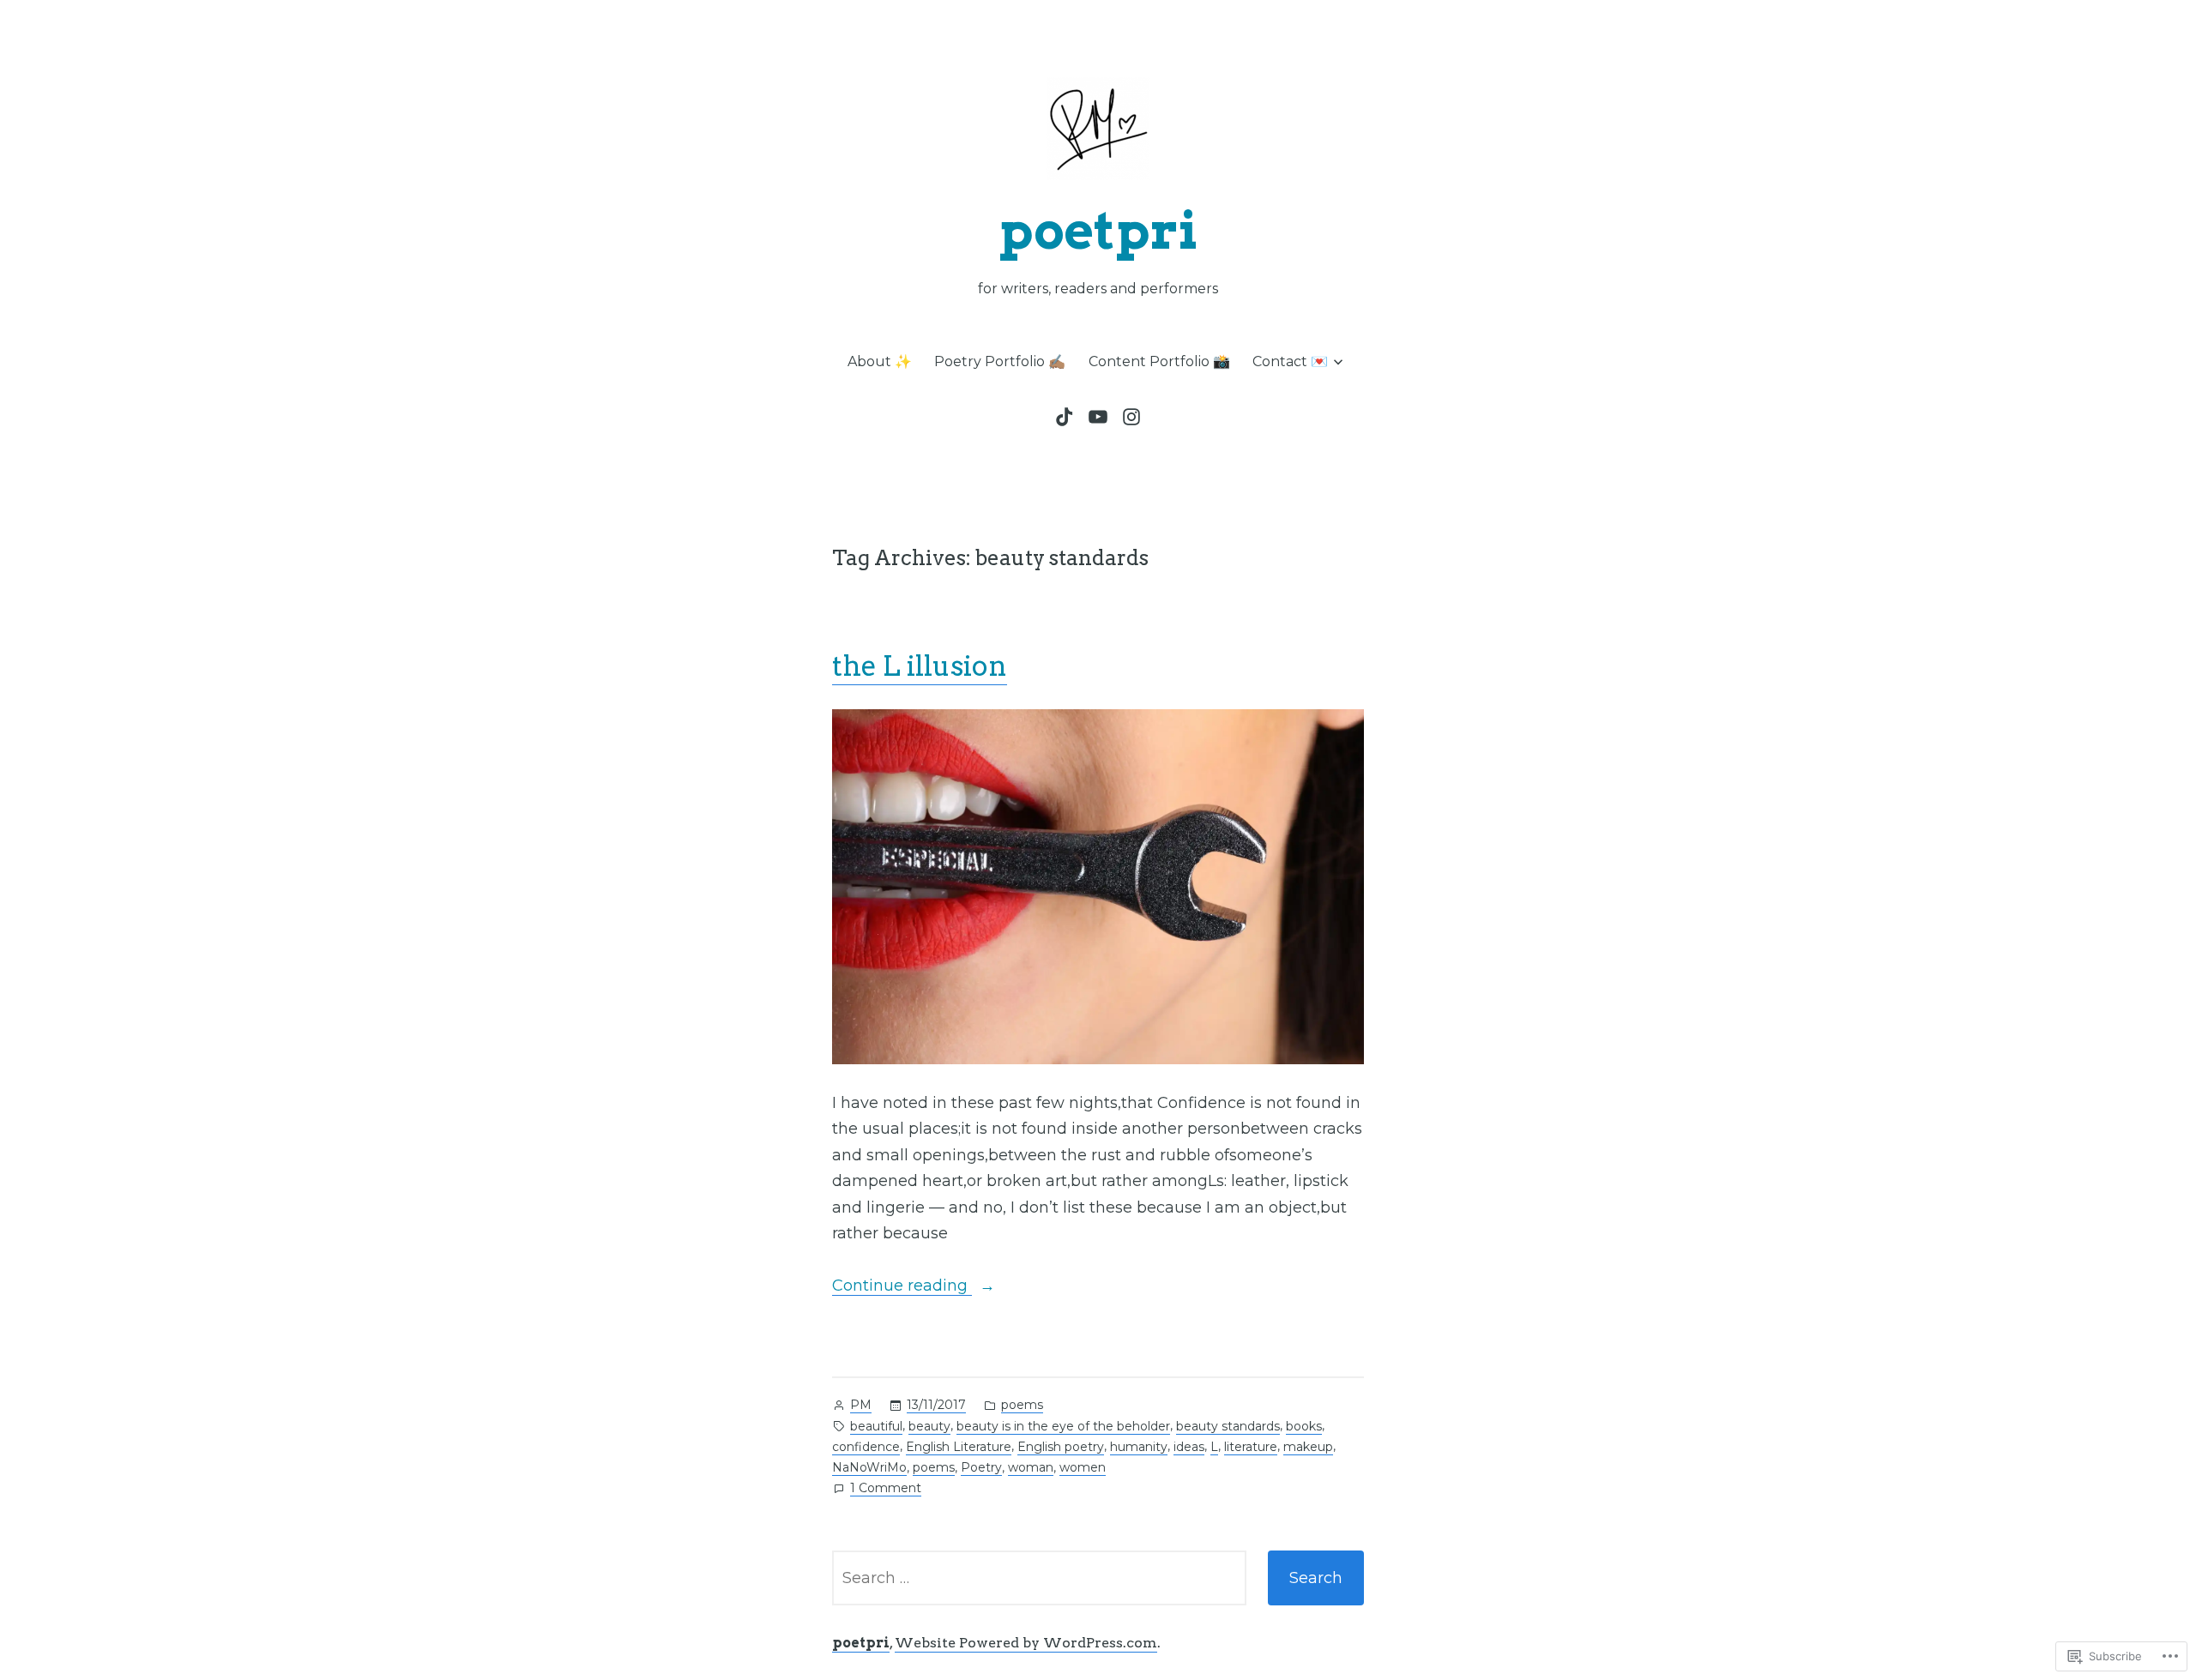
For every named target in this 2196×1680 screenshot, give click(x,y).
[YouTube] (1098, 417)
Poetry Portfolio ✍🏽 (1000, 361)
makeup (1308, 1447)
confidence (866, 1447)
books (1304, 1426)
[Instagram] (1129, 417)
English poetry (1061, 1447)
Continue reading (902, 1287)
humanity (1139, 1447)
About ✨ (880, 361)
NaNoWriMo (869, 1467)
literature (1251, 1447)
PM (861, 1405)
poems (1022, 1405)
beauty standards (1228, 1426)
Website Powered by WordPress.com (1026, 1643)
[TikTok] (1068, 417)
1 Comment (886, 1489)
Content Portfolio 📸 (1159, 361)
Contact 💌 (1290, 361)
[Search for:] (1039, 1578)
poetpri (1098, 230)
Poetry (981, 1467)
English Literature (959, 1447)
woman (1031, 1467)
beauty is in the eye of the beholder (1063, 1426)
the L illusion (920, 666)
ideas (1189, 1447)
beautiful (876, 1426)
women (1083, 1467)
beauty (929, 1426)
